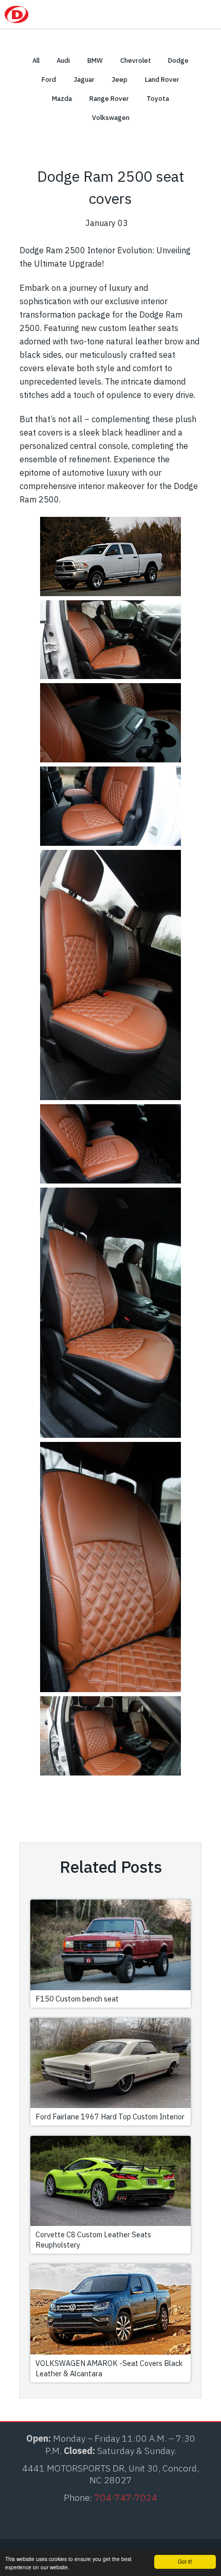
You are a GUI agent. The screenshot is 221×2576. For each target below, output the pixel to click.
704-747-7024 (160, 14)
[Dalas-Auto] (43, 14)
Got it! (185, 2561)
